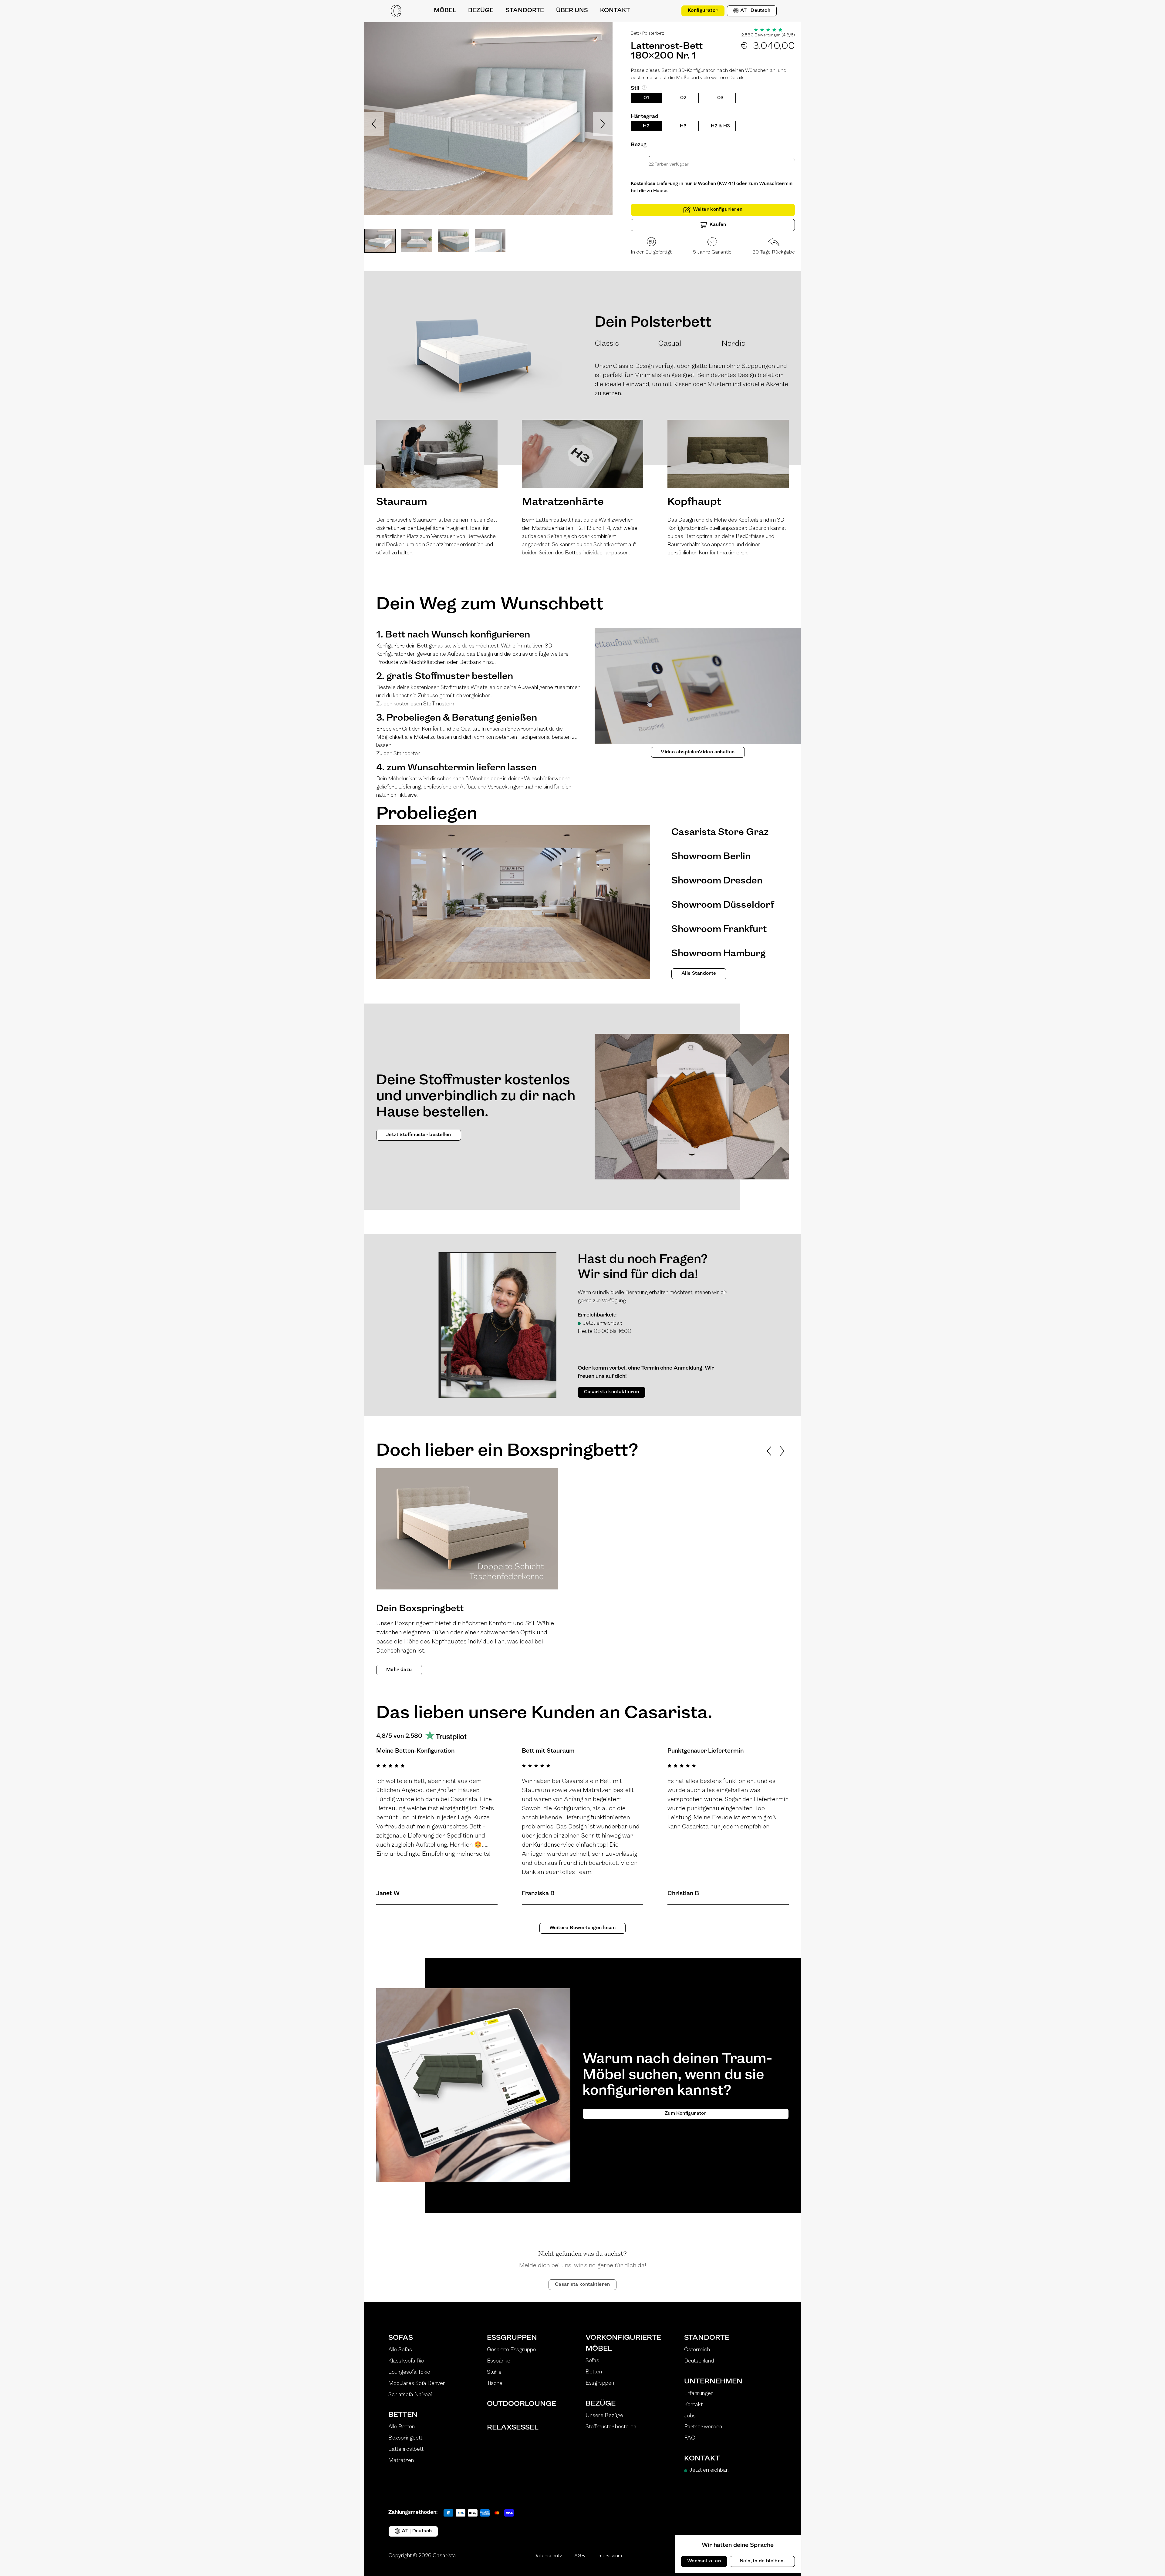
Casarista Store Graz (720, 832)
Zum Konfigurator (686, 2114)
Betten (403, 2415)
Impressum (610, 2556)
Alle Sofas (400, 2350)
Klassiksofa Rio (406, 2361)
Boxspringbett (405, 2438)
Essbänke (499, 2361)
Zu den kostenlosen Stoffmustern (415, 704)
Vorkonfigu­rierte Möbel (623, 2343)
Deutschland (699, 2361)
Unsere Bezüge (604, 2416)
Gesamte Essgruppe (512, 2350)
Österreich (697, 2350)
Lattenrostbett (406, 2450)
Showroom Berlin (711, 857)
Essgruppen (512, 2338)
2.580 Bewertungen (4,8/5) (768, 35)
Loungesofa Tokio (409, 2373)
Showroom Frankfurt (719, 930)
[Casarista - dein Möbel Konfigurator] (396, 11)
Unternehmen (713, 2382)
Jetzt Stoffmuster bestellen (419, 1135)
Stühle (494, 2373)
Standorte (707, 2338)
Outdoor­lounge (522, 2404)
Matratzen (401, 2461)
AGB (580, 2556)
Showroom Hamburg (718, 954)
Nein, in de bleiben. (762, 2561)
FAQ (690, 2438)
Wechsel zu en (704, 2561)
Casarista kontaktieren (612, 1392)
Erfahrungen (699, 2394)
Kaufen (718, 225)
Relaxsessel (513, 2428)
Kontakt (693, 2405)
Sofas (401, 2338)
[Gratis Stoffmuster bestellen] (670, 11)
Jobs (690, 2416)
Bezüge (601, 2404)
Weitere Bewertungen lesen (582, 1928)
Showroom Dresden (717, 881)
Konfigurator (703, 11)
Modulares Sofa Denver (417, 2384)
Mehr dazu (399, 1670)
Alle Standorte (699, 974)
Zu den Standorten (398, 754)
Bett (635, 34)
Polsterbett (653, 34)
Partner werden (703, 2427)
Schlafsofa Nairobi (410, 2395)
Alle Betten (402, 2427)
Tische (495, 2384)
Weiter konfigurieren (718, 210)
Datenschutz (548, 2556)
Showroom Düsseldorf (723, 905)
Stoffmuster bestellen (611, 2427)
